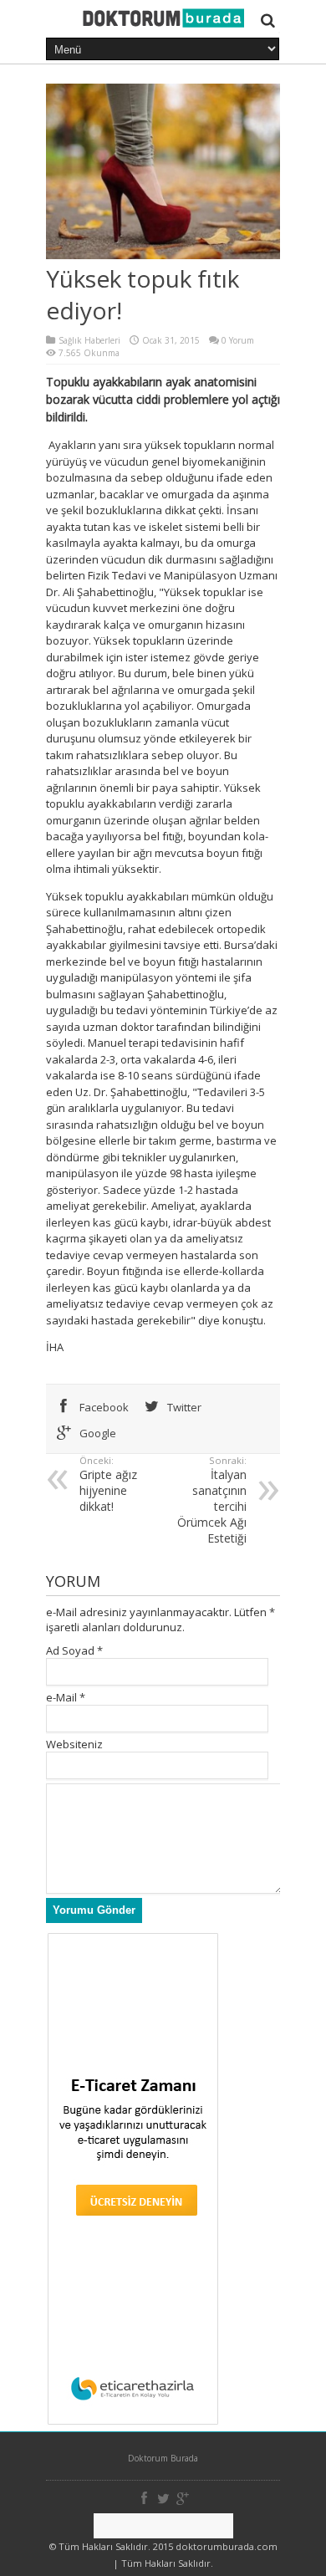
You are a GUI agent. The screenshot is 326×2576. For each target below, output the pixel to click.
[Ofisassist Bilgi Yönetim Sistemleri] (163, 2526)
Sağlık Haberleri (89, 340)
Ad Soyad (70, 1650)
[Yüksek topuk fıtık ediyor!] (163, 23)
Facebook (103, 1407)
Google (97, 1433)
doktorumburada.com (227, 2546)
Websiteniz (74, 1744)
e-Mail (61, 1697)
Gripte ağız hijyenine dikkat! (108, 1484)
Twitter (183, 1407)
